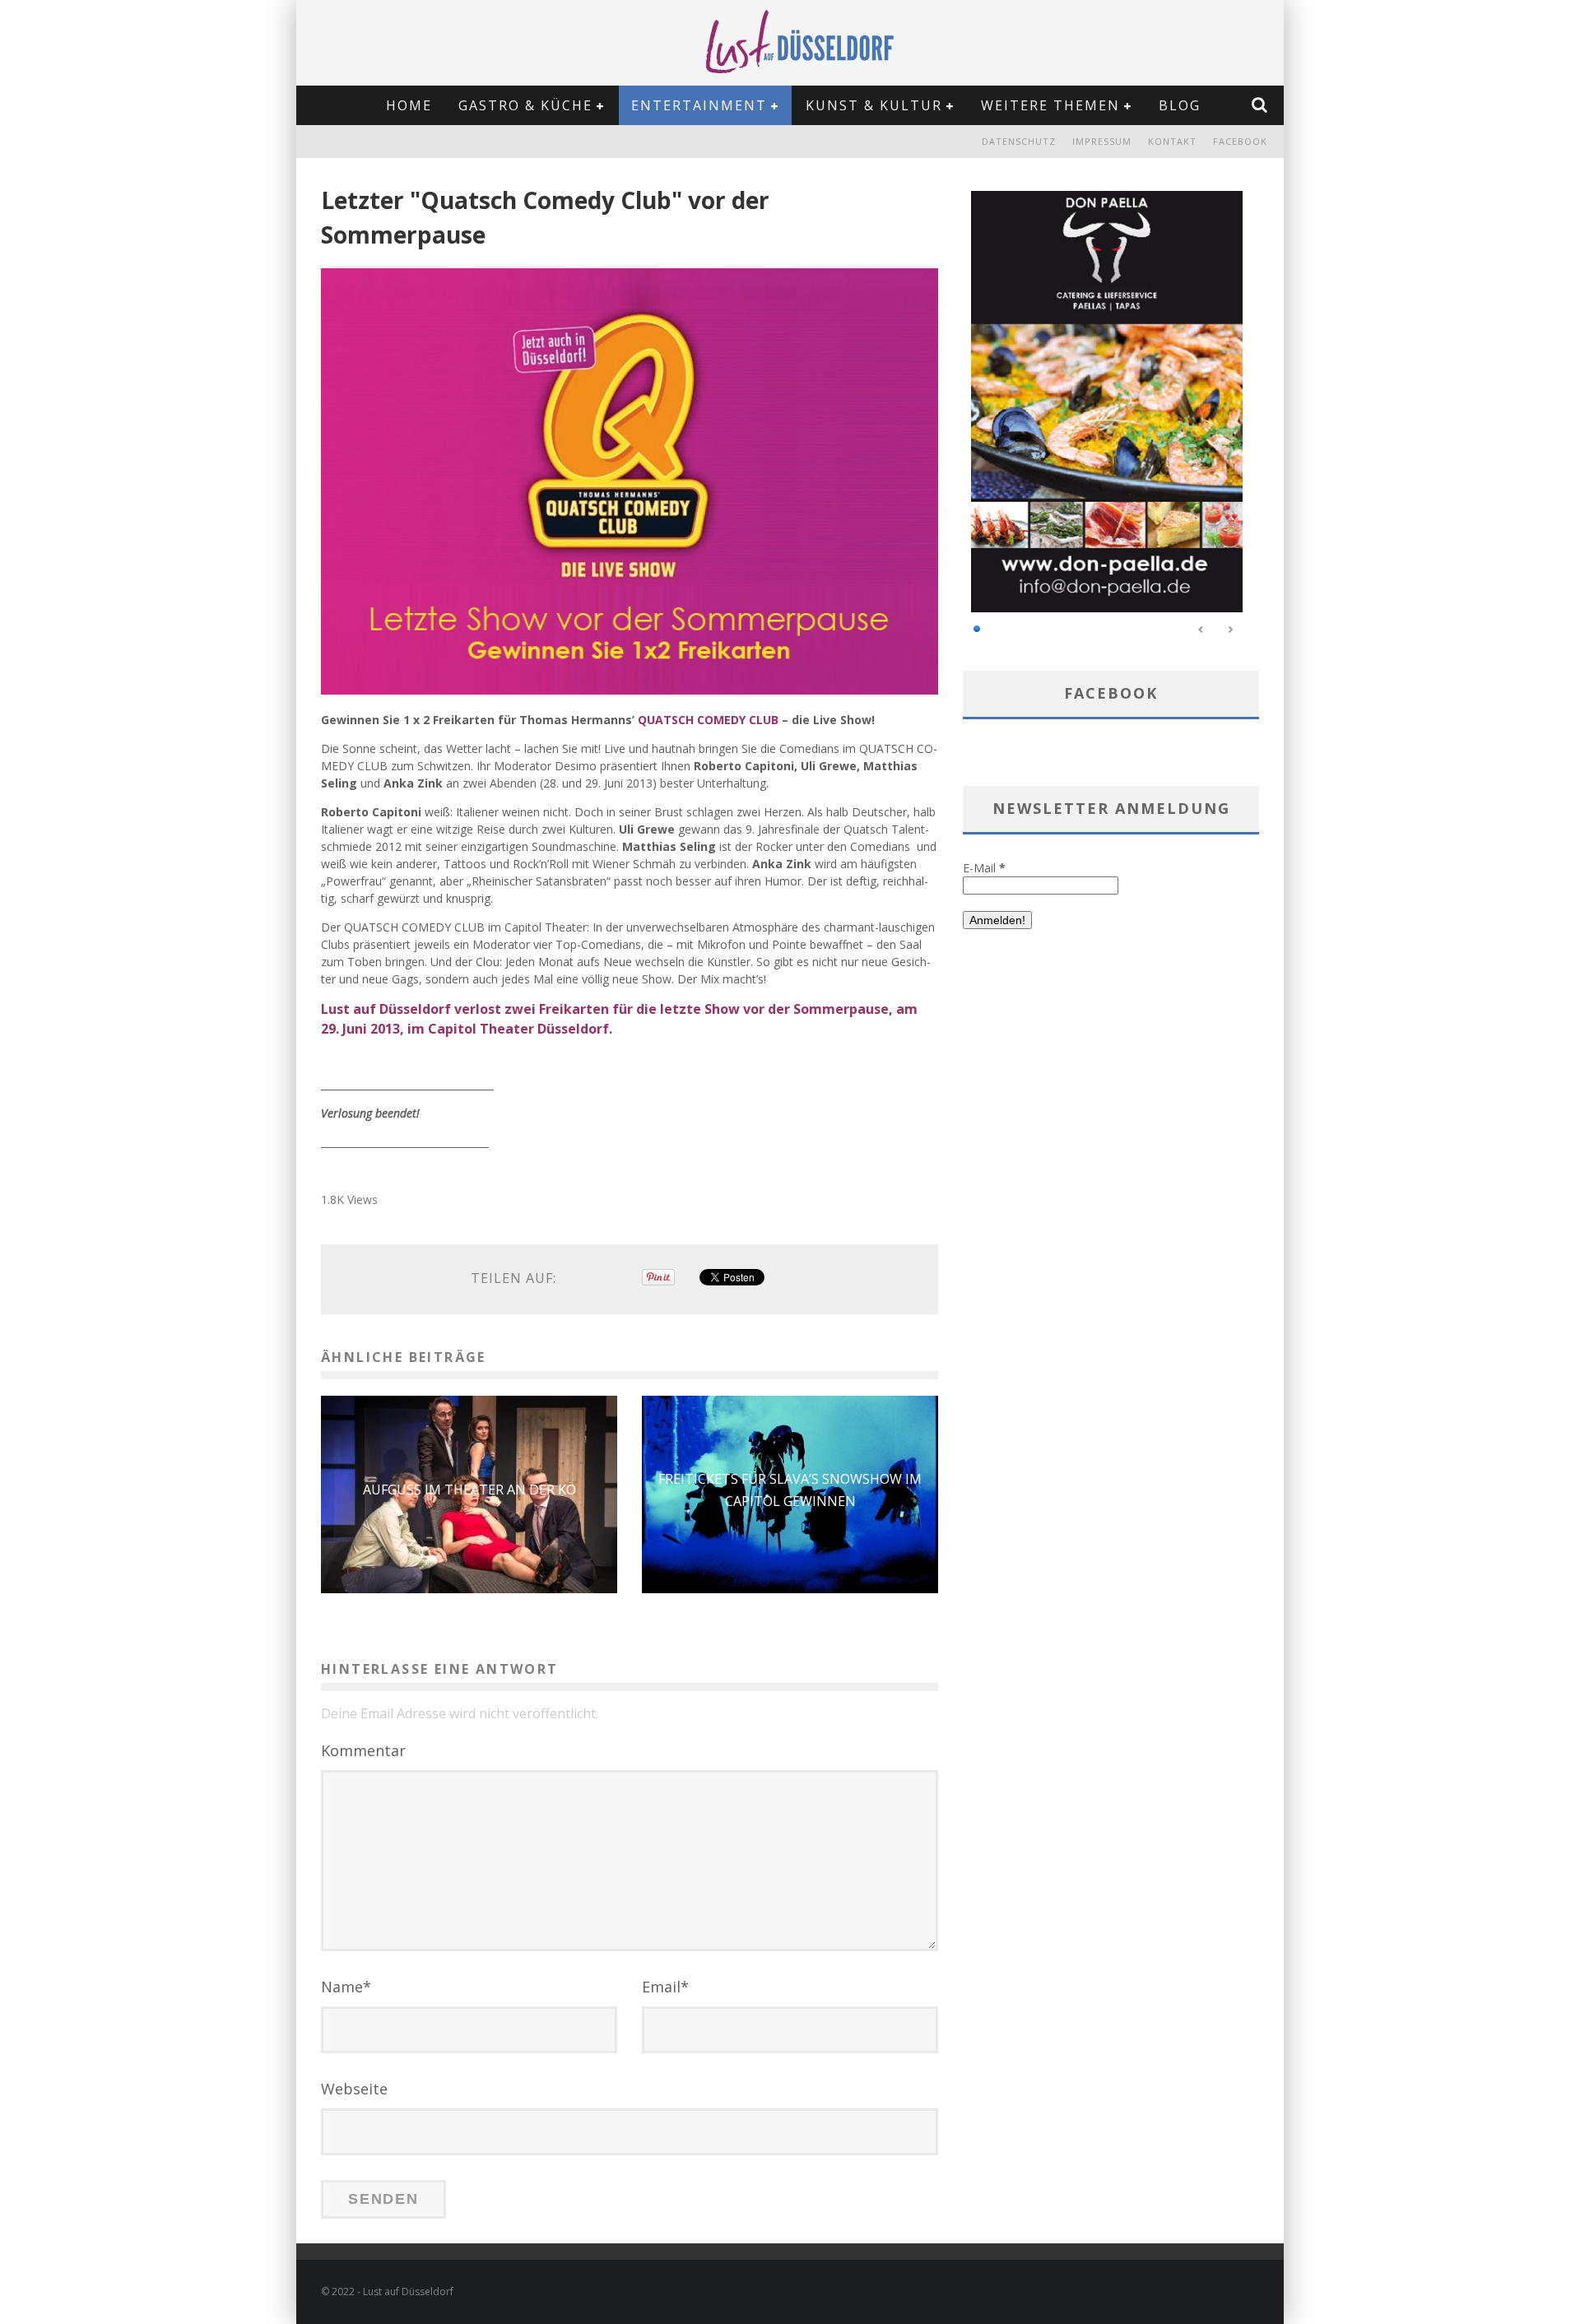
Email (665, 1987)
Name (346, 1987)
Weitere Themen (1050, 105)
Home (409, 105)
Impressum (1102, 141)
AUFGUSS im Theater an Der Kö (469, 1490)
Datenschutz (1019, 141)
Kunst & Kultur (874, 105)
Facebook (1240, 141)
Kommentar (363, 1750)
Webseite (354, 2089)
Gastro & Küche (525, 105)
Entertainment (699, 105)
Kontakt (1172, 141)
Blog (1180, 105)
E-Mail (984, 868)
